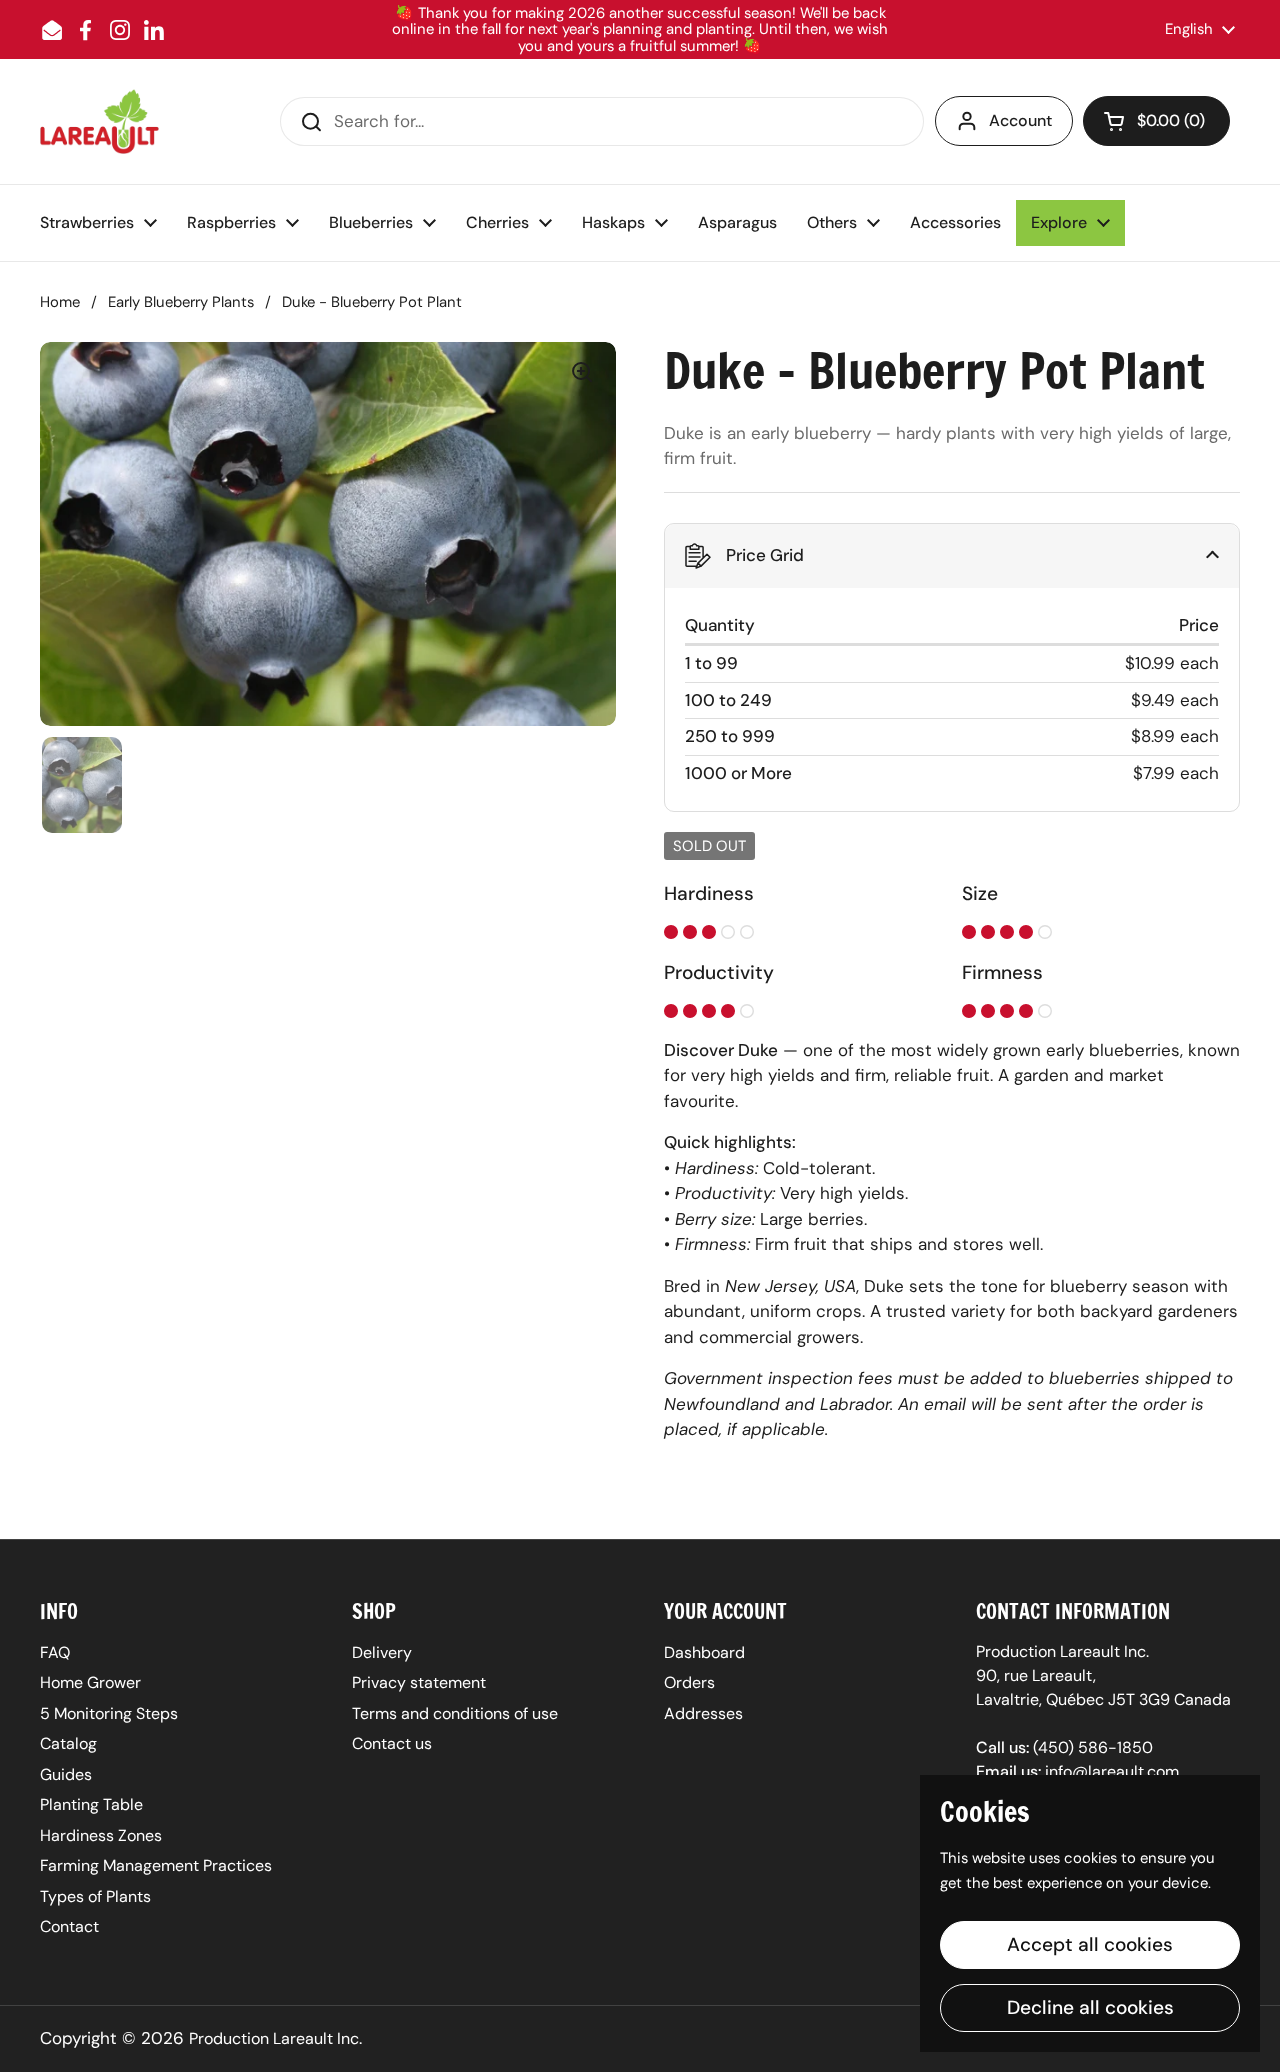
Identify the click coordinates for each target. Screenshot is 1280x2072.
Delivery (382, 1652)
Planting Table (91, 1804)
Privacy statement (419, 1682)
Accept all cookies (1090, 1944)
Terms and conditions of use (455, 1713)
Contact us (392, 1743)
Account (1020, 120)
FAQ (55, 1652)
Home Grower (90, 1682)
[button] (1156, 121)
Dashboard (704, 1652)
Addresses (703, 1713)
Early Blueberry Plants (181, 302)
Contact (69, 1926)
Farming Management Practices (156, 1865)
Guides (66, 1774)
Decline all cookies (1090, 2007)
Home (60, 302)
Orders (689, 1682)
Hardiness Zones (101, 1835)
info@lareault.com (1112, 1771)
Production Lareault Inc (274, 2038)
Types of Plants (95, 1896)
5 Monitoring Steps (109, 1713)
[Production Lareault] (99, 121)
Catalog (68, 1743)
